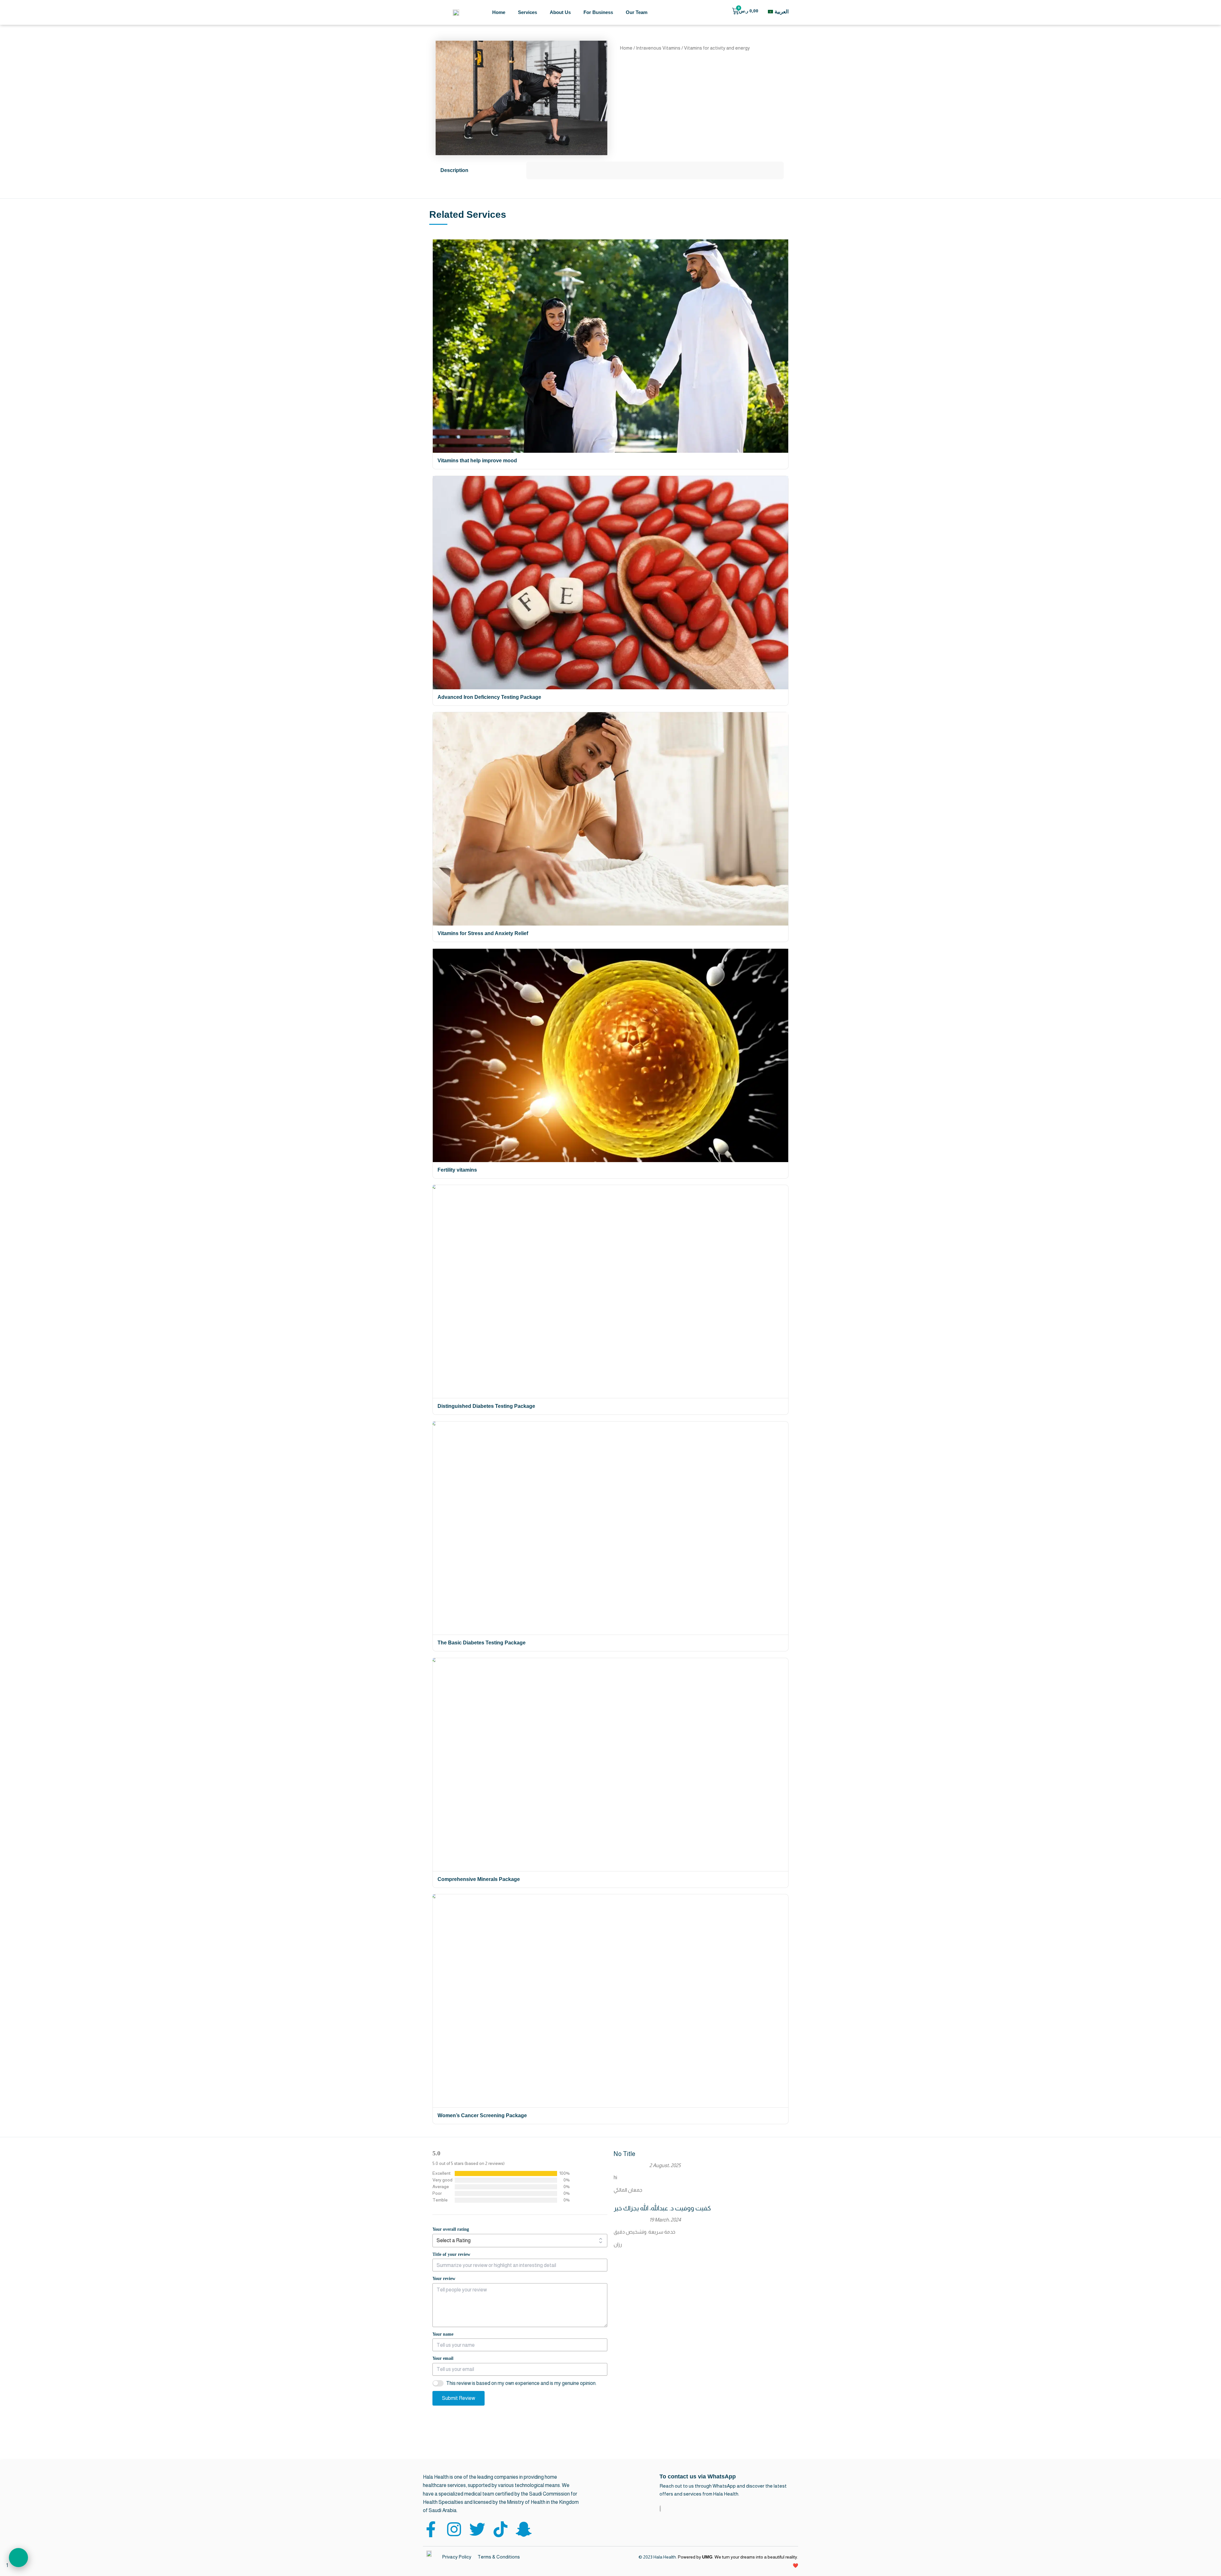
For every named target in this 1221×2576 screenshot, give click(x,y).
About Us (560, 12)
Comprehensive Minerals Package (479, 1879)
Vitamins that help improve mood (477, 461)
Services (528, 12)
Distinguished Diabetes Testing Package (486, 1406)
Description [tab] (454, 170)
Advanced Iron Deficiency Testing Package (489, 697)
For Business (598, 12)
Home (499, 12)
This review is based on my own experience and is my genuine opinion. (521, 2383)
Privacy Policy (457, 2557)
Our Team (637, 12)
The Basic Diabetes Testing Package (482, 1643)
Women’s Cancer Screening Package (482, 2115)
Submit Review (459, 2398)
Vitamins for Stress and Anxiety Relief (483, 933)
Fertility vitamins (457, 1170)
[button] (18, 2558)
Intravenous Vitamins (658, 48)
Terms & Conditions (499, 2557)
